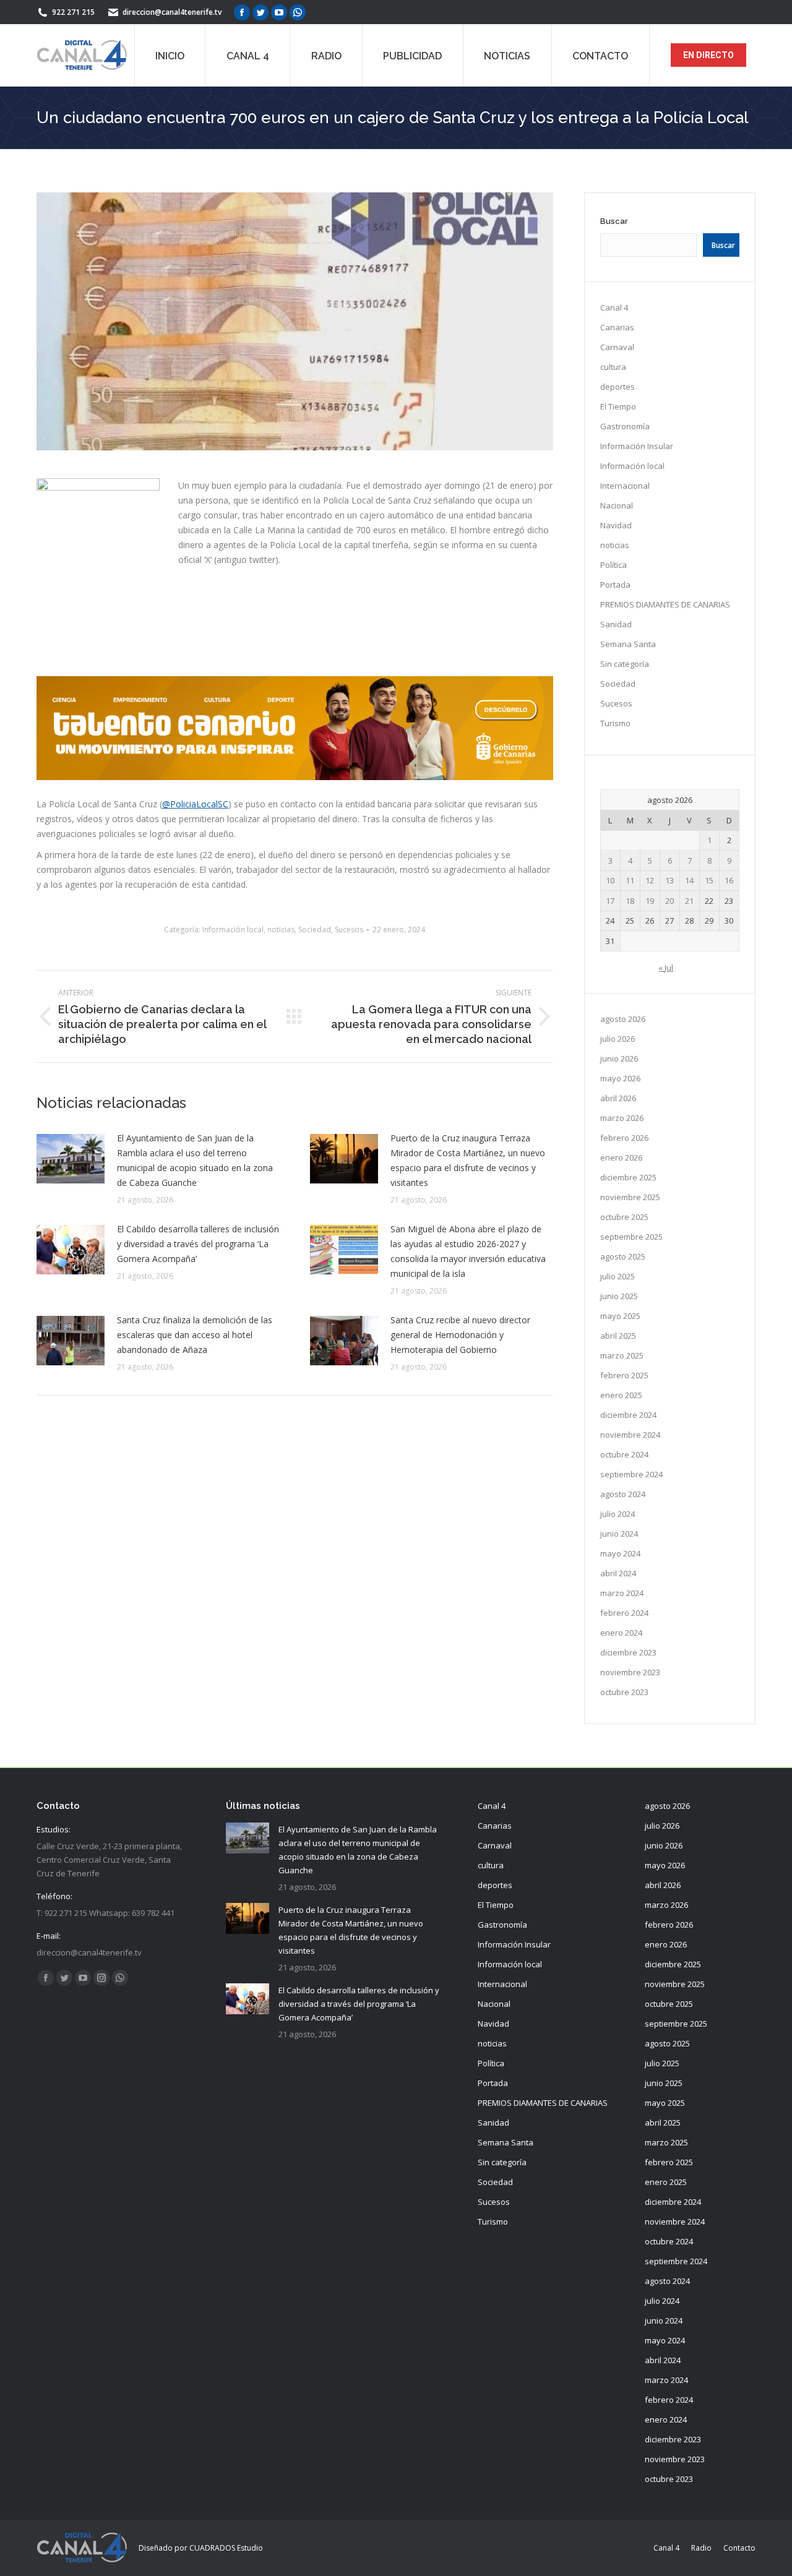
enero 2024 (621, 1633)
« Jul (666, 968)
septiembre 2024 (631, 1474)
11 (630, 880)
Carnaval (617, 347)
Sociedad (315, 930)
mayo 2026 (620, 1078)
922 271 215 (73, 12)
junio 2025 (619, 1296)
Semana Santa (628, 644)
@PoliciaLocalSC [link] (195, 804)
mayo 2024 (620, 1553)
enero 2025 (621, 1395)
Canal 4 (614, 307)
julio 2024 (618, 1514)
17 (610, 901)
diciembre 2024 (628, 1415)
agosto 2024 (623, 1494)
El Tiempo (618, 406)
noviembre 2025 (630, 1197)
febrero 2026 (624, 1138)
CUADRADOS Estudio (226, 2548)
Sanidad (616, 624)
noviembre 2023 (630, 1672)
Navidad (616, 525)
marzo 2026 (622, 1118)
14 (689, 880)
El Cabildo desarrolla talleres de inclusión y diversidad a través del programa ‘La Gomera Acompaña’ (198, 1244)
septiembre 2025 (631, 1237)
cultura (613, 367)
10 (610, 880)
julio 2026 (618, 1039)
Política (613, 565)
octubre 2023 (624, 1692)
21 (689, 901)
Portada (615, 585)
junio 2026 (619, 1058)
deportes (618, 387)
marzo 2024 (622, 1593)
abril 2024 (618, 1573)
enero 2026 (621, 1157)
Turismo (615, 723)
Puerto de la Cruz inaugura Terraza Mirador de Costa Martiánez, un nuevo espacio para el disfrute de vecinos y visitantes (468, 1160)
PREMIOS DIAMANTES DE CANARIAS (665, 604)
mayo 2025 (620, 1316)
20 (669, 901)
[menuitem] (170, 55)
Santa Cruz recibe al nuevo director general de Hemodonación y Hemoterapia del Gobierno (460, 1335)
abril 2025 (618, 1336)
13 (669, 880)
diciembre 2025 (628, 1177)
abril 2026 (618, 1098)
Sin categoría (625, 664)
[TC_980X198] (295, 777)
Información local (233, 930)
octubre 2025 (624, 1217)
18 (630, 901)
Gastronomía (625, 426)
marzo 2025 (622, 1355)
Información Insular (637, 446)
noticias (281, 930)
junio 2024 (619, 1534)
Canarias (617, 327)
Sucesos (349, 930)
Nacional (617, 505)
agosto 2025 (623, 1256)
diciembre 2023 (628, 1652)
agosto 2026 (623, 1019)
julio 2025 (618, 1276)
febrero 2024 (624, 1613)
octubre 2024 (624, 1454)
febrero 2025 (624, 1375)
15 (709, 880)
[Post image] (71, 1159)
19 (650, 901)
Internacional (625, 486)
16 (729, 880)
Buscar (614, 221)
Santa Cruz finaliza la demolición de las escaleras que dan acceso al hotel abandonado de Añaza (195, 1335)
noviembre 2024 (630, 1435)
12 (650, 880)
